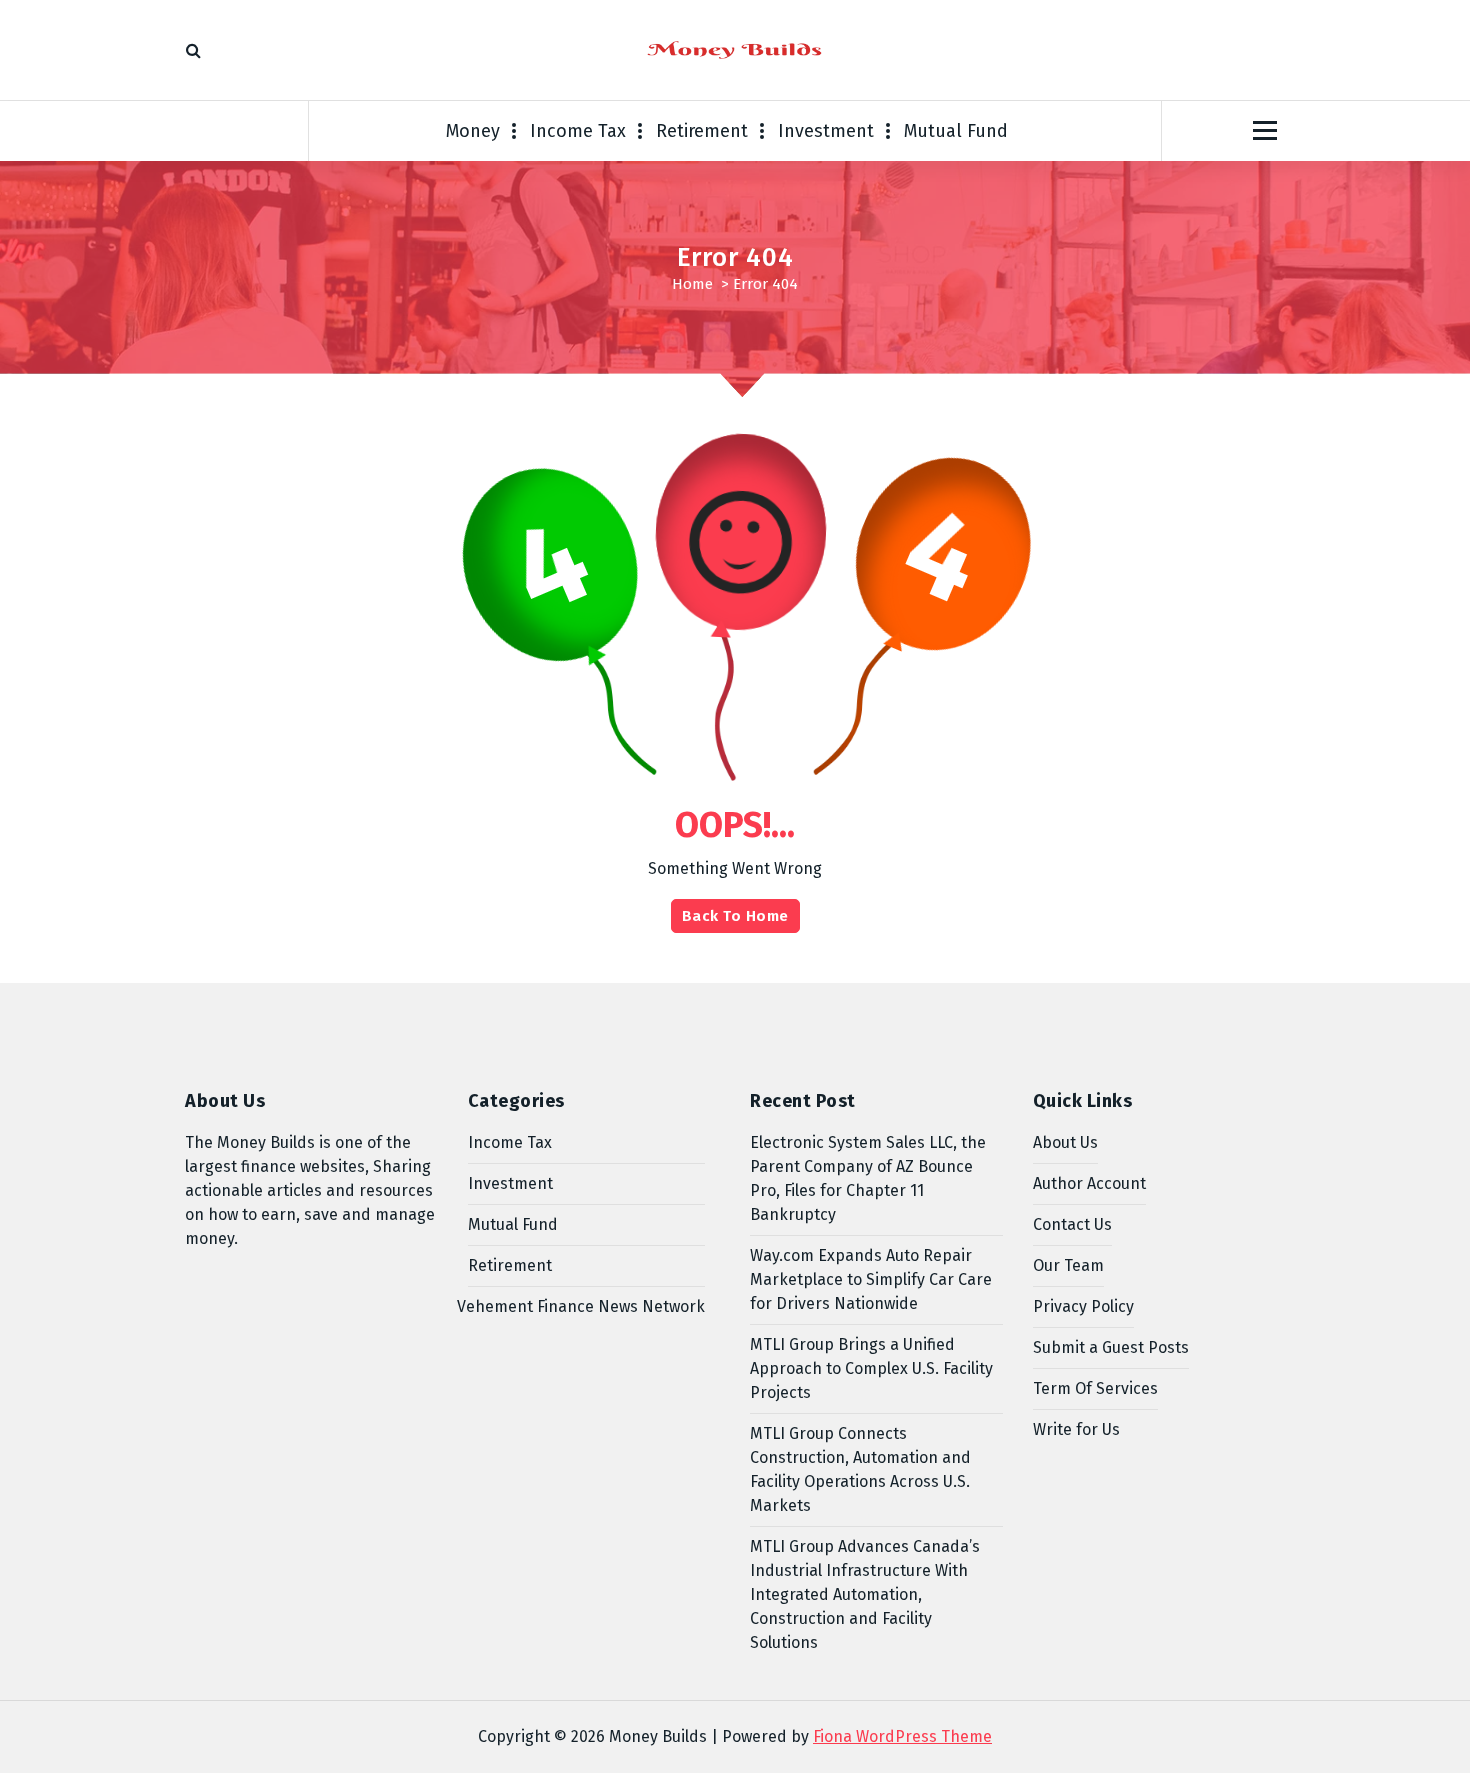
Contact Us (1072, 1224)
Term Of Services (1095, 1388)
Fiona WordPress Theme (902, 1736)
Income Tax (578, 131)
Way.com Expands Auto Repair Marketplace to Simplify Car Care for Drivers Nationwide (871, 1279)
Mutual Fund (956, 131)
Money (473, 131)
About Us (1065, 1142)
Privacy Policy (1083, 1306)
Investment (826, 131)
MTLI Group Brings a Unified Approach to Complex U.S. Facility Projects (871, 1368)
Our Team (1068, 1265)
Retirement (702, 131)
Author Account (1089, 1183)
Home (692, 284)
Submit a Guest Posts (1111, 1347)
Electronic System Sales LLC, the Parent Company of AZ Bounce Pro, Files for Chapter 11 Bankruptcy (868, 1178)
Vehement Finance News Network (581, 1306)
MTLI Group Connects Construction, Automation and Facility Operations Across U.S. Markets (860, 1469)
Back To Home (735, 916)
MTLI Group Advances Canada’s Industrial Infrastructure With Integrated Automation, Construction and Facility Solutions (865, 1594)
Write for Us (1076, 1429)
